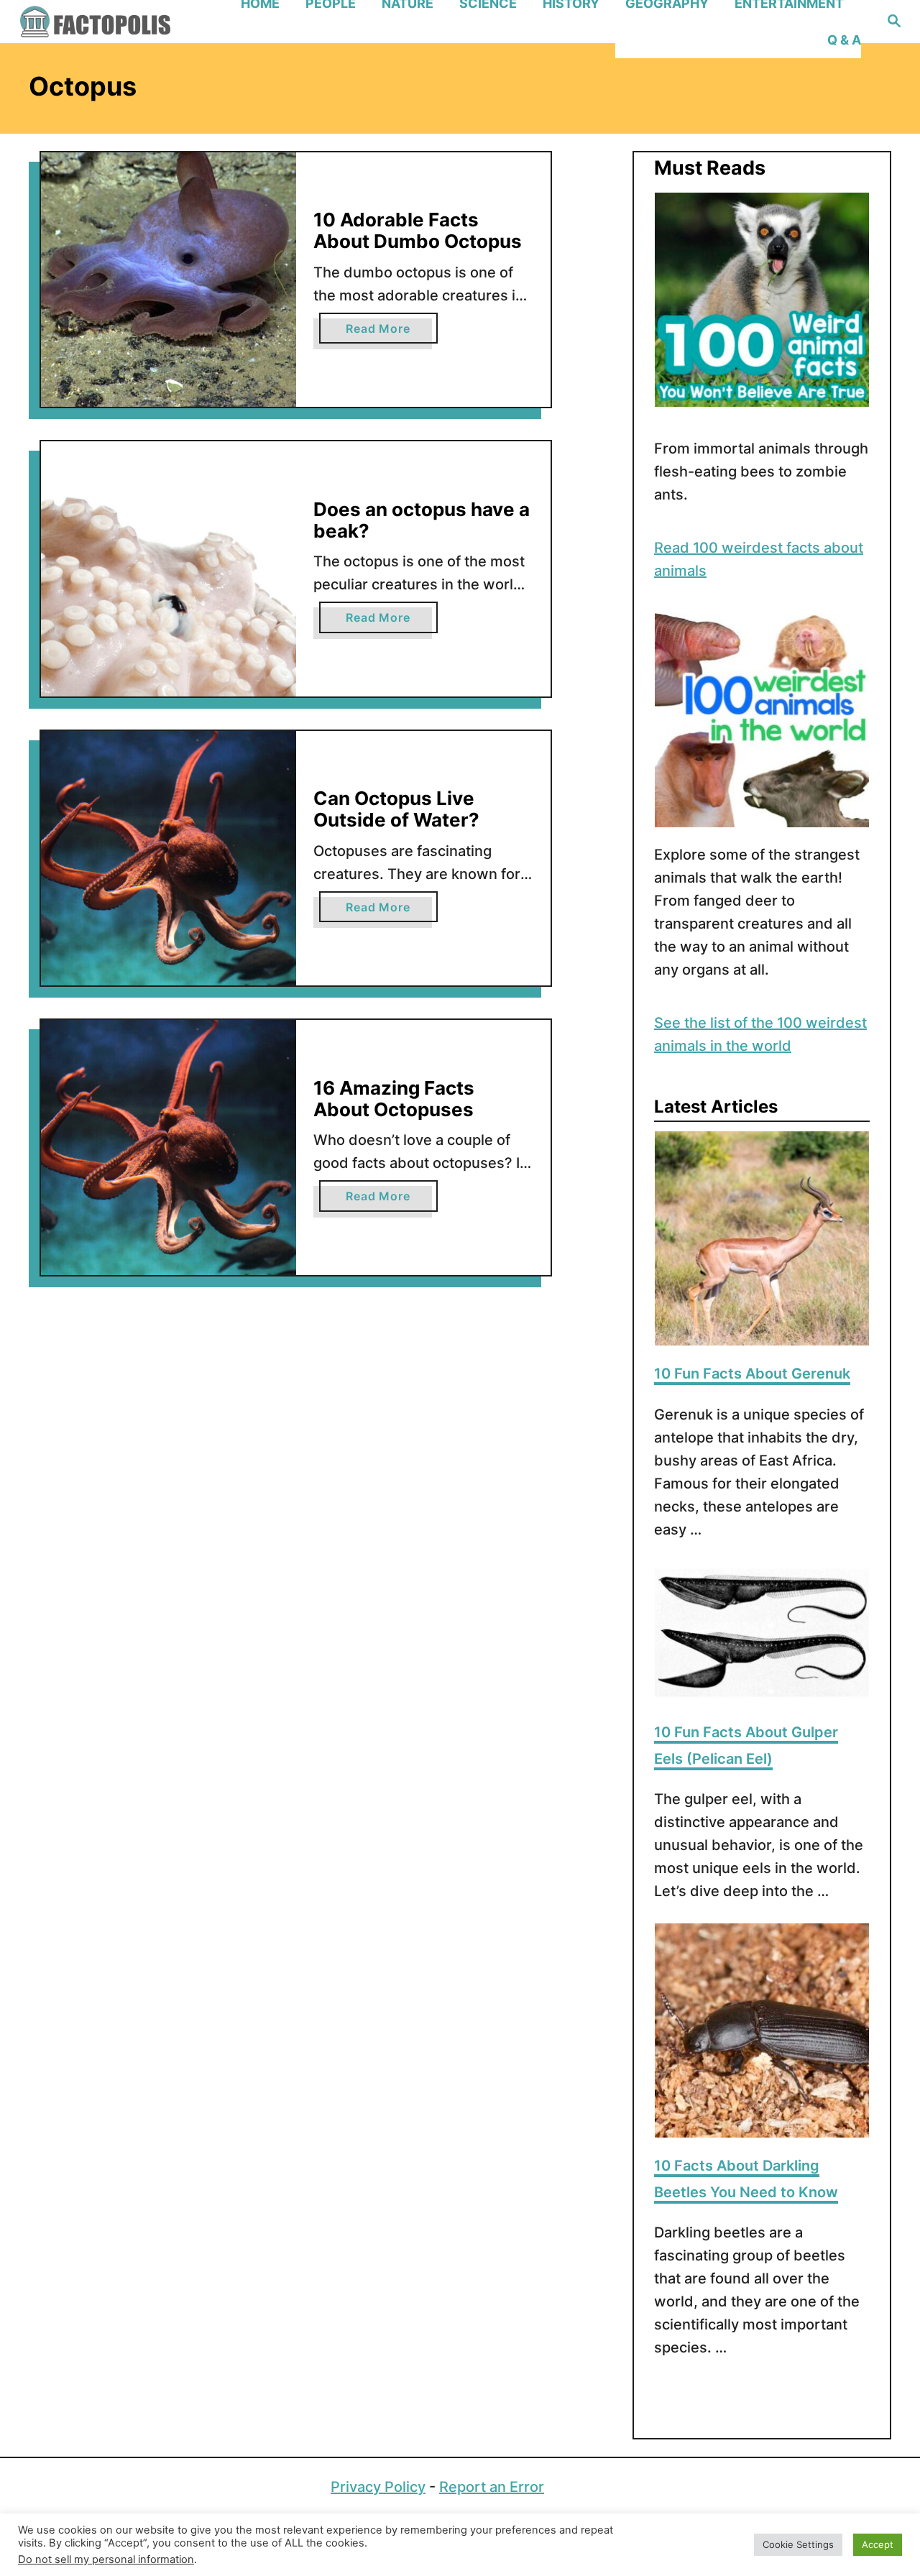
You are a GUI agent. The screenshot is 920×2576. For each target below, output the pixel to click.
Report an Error (492, 2487)
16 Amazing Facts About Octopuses (394, 1099)
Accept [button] (878, 2544)
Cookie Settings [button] (798, 2544)
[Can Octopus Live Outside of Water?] (169, 859)
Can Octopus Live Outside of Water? (396, 809)
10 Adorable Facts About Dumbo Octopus (418, 230)
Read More (391, 332)
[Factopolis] (122, 22)
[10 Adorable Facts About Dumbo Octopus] (169, 280)
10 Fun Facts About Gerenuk (752, 1374)
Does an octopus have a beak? (422, 520)
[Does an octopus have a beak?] (169, 569)
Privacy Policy (378, 2487)
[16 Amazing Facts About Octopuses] (169, 1147)
